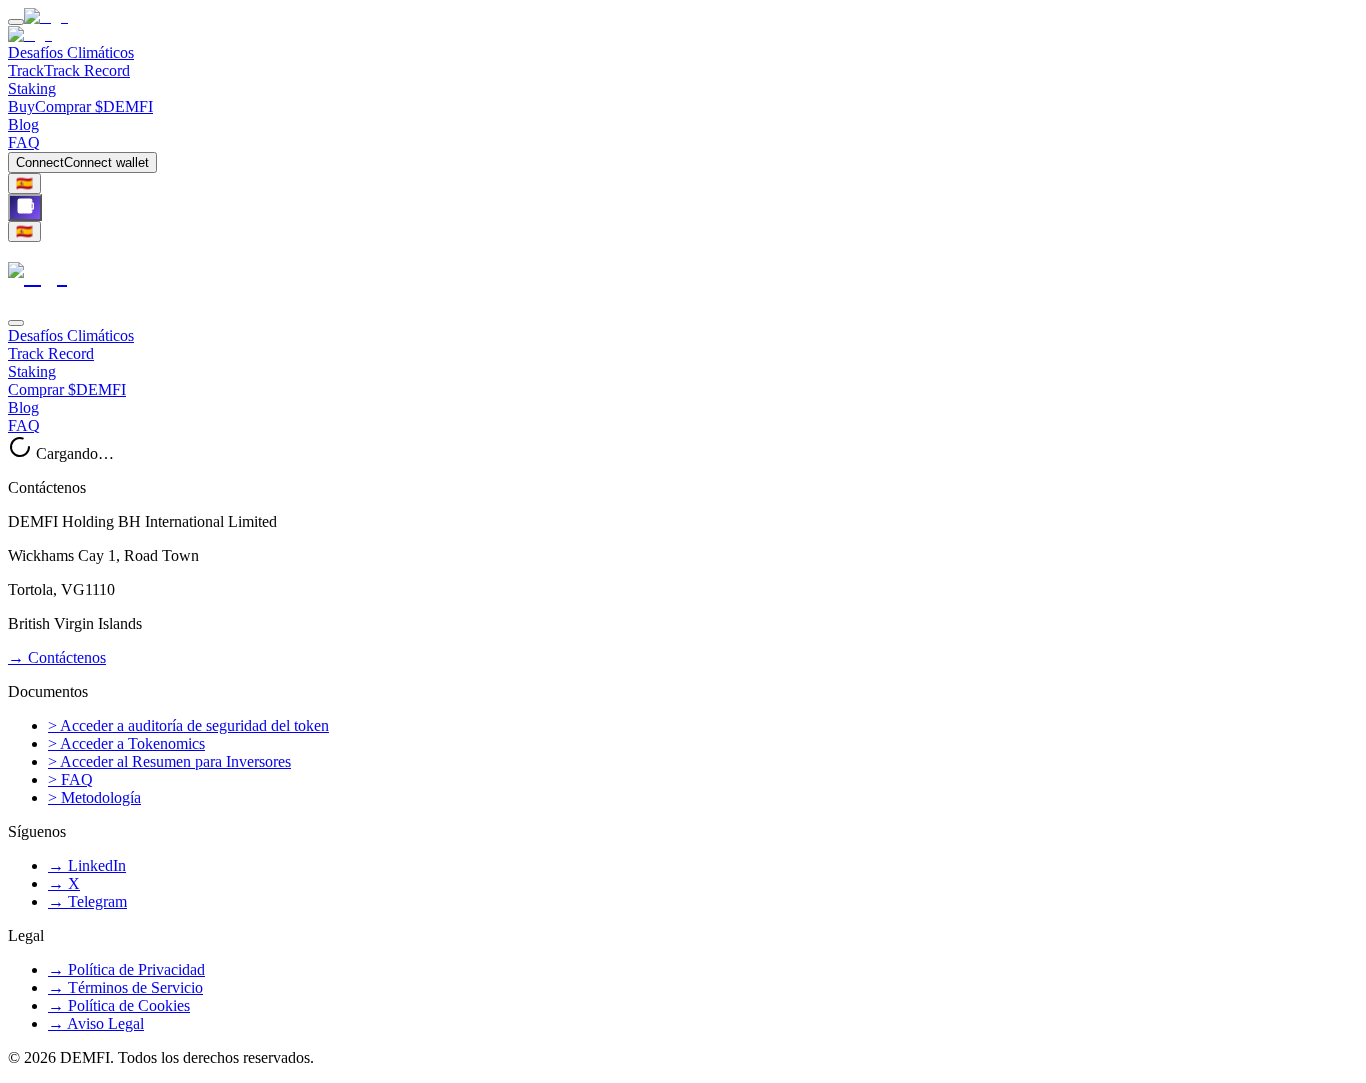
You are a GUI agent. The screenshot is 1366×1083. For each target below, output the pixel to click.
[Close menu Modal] (16, 323)
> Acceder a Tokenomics (126, 743)
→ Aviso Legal (96, 1023)
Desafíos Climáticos (71, 52)
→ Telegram (87, 901)
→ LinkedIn (87, 865)
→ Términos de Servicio (125, 987)
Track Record (51, 353)
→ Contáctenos (57, 657)
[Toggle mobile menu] (16, 22)
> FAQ (70, 779)
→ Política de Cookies (119, 1005)
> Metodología (94, 797)
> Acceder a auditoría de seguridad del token (188, 725)
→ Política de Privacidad (126, 969)
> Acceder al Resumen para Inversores (169, 761)
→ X (64, 883)
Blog (23, 124)
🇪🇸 (24, 183)
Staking (32, 88)
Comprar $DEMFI (67, 389)
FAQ (24, 142)
